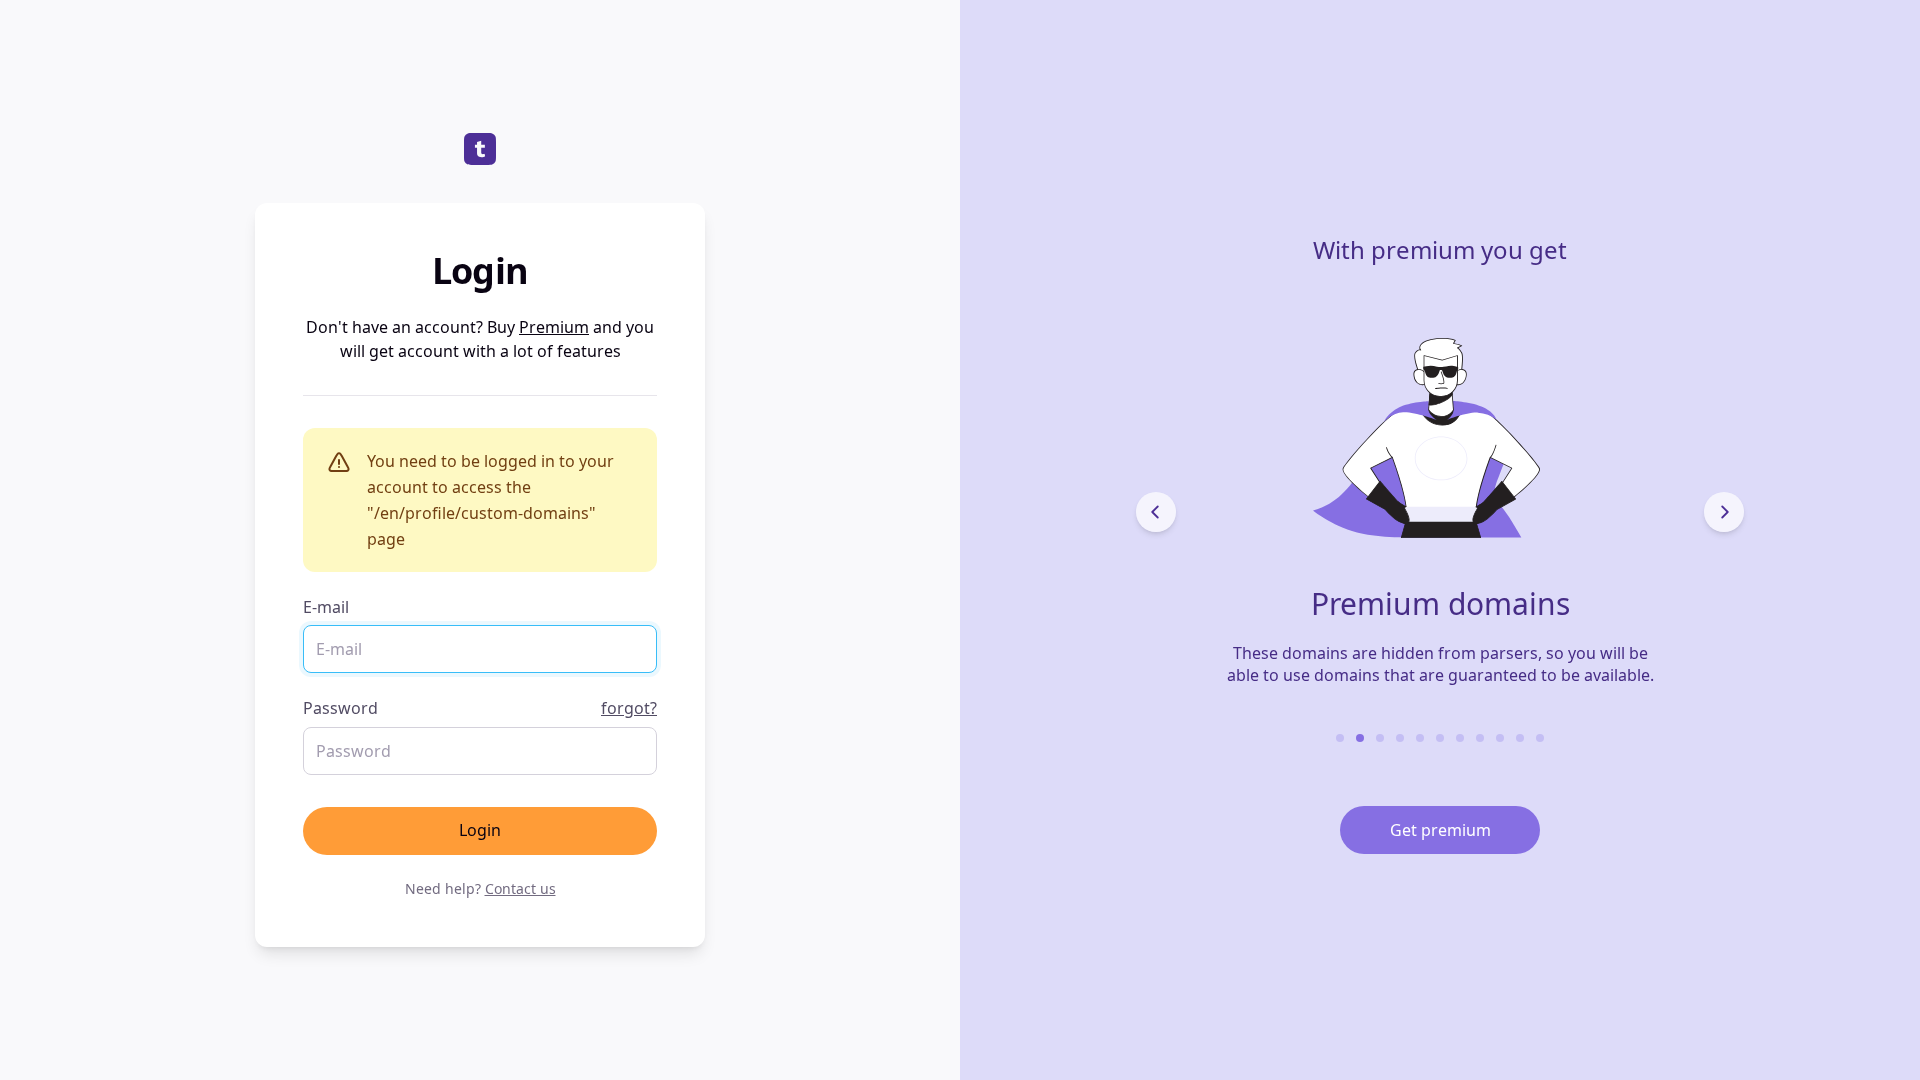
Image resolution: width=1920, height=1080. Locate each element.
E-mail (326, 607)
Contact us (520, 888)
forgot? (629, 708)
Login (480, 830)
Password (480, 708)
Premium (554, 327)
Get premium (1440, 830)
